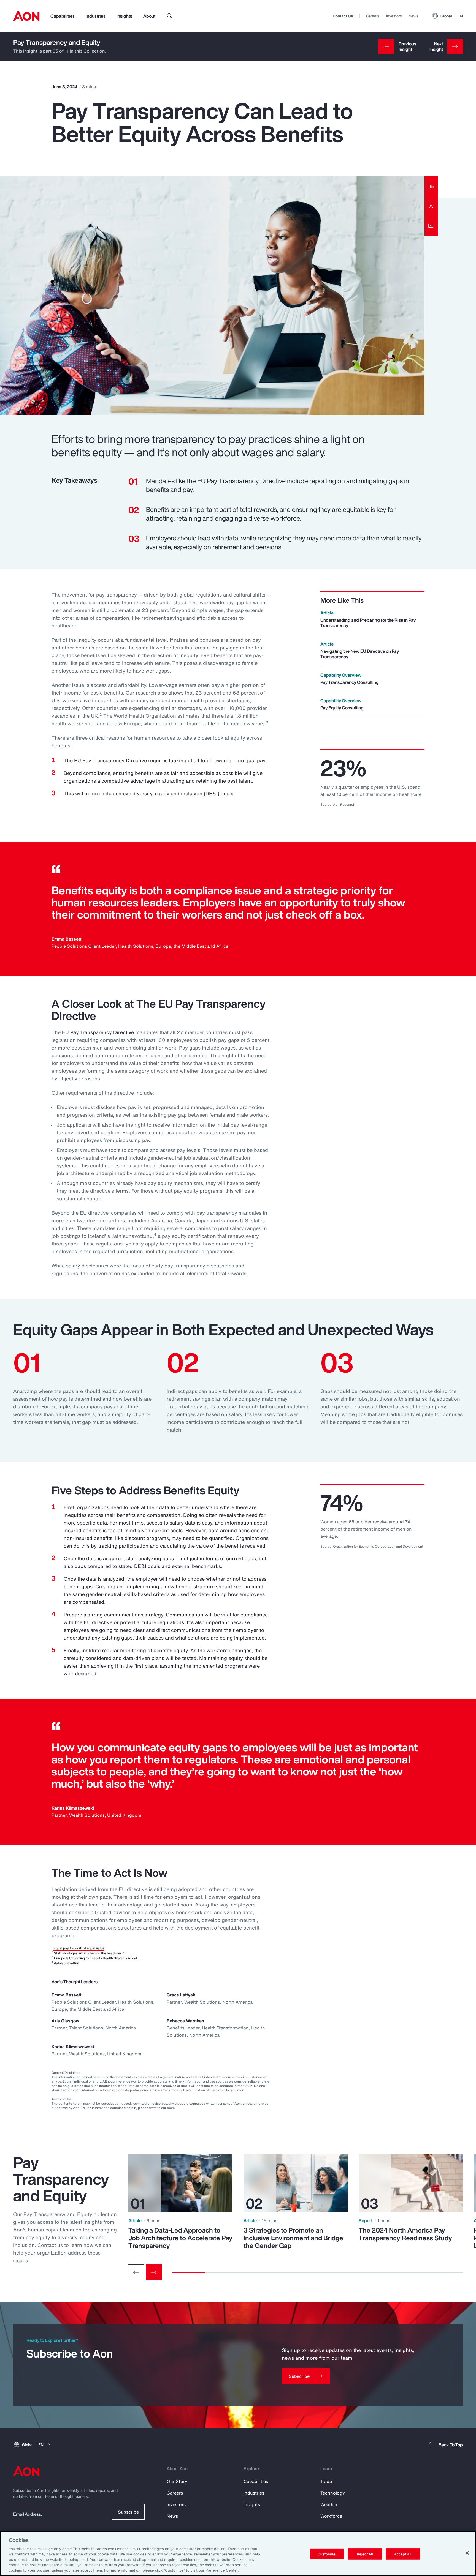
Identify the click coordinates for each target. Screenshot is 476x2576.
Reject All (365, 2554)
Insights (124, 16)
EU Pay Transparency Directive (98, 1032)
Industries (96, 16)
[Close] (467, 2553)
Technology (333, 2493)
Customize (327, 2554)
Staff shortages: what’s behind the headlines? (89, 1953)
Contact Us (343, 16)
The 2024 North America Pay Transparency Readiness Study (405, 2234)
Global (452, 16)
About (149, 16)
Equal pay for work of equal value (79, 1948)
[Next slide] (154, 2272)
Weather (329, 2504)
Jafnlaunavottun (67, 1963)
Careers (373, 16)
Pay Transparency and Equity (57, 42)
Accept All (403, 2554)
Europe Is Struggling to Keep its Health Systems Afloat (96, 1958)
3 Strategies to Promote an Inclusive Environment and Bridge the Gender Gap (293, 2238)
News (413, 16)
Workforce (331, 2516)
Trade (326, 2481)
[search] (170, 16)
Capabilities (63, 16)
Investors (394, 16)
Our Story (177, 2481)
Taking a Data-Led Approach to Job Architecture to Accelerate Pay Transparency (180, 2238)
